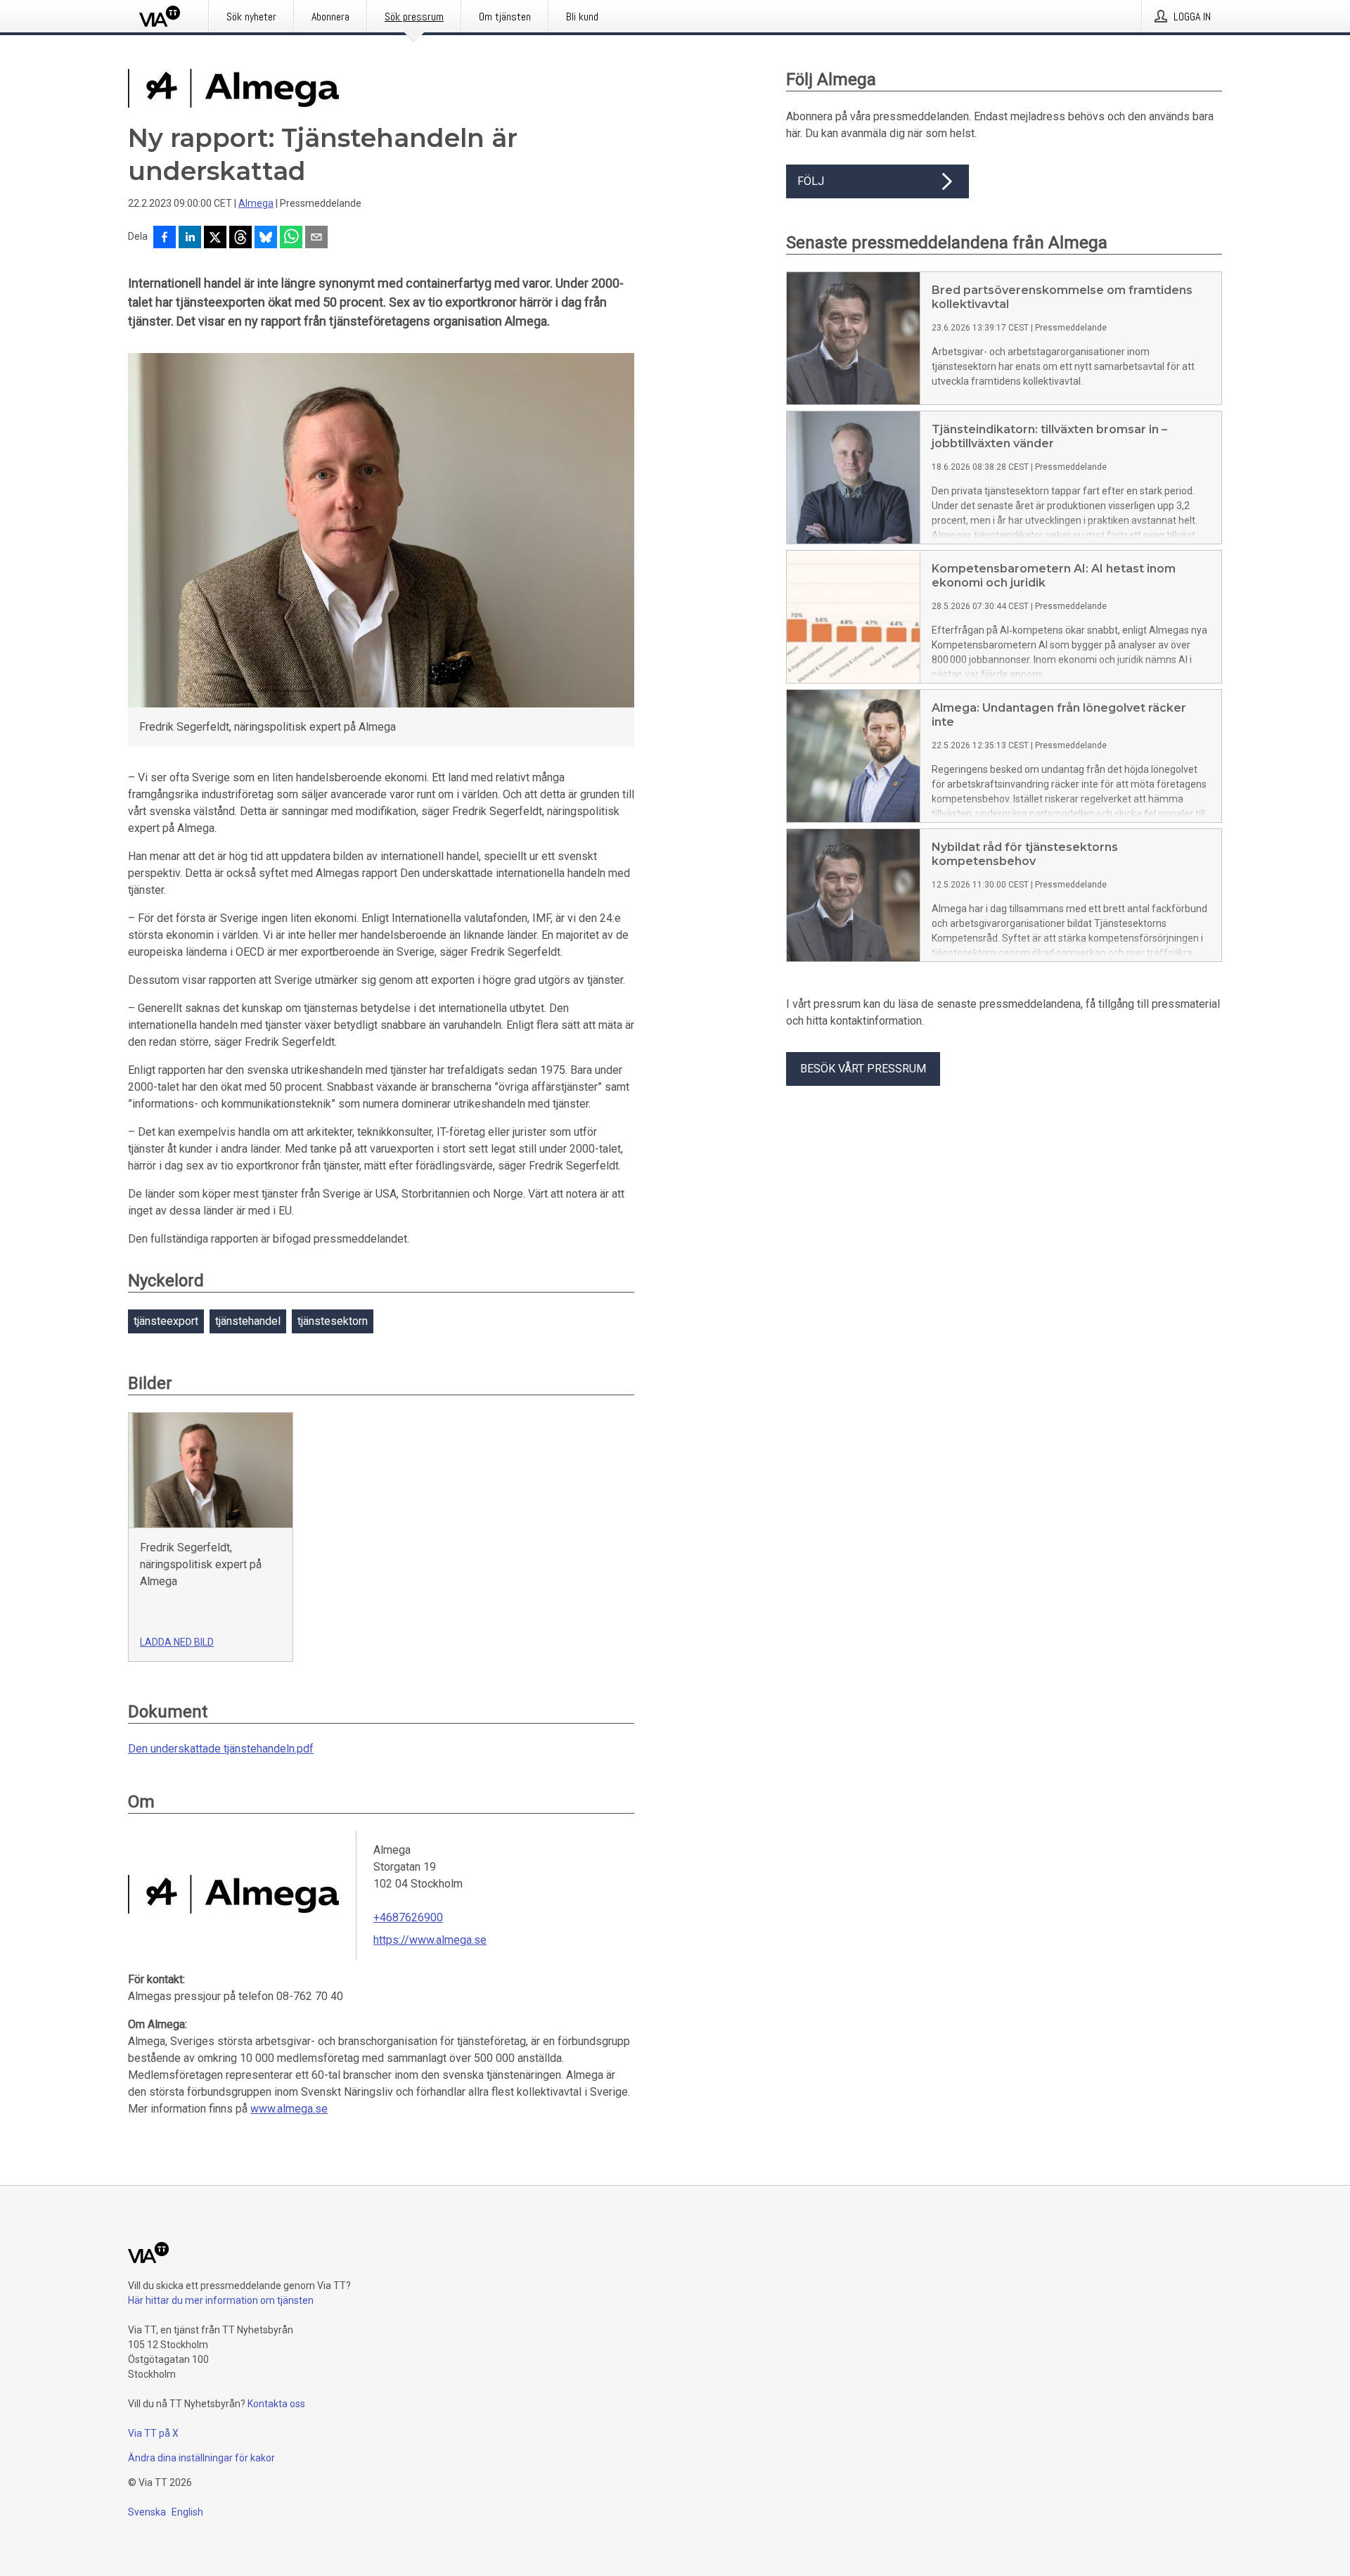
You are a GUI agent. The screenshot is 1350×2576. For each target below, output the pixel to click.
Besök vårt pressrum (863, 1069)
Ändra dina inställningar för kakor (201, 2458)
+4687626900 (408, 1917)
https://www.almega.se (430, 1940)
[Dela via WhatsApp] (291, 238)
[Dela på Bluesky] (266, 238)
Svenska (147, 2512)
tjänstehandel (248, 1321)
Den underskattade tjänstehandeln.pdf (221, 1749)
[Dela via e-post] (316, 238)
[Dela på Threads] (240, 238)
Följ (811, 181)
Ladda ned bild (177, 1642)
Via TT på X (153, 2433)
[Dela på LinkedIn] (190, 238)
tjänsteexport (166, 1321)
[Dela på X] (215, 238)
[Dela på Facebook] (165, 238)
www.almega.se (289, 2109)
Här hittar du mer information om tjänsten (221, 2300)
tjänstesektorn (333, 1321)
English (187, 2512)
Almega (256, 203)
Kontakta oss (276, 2404)
